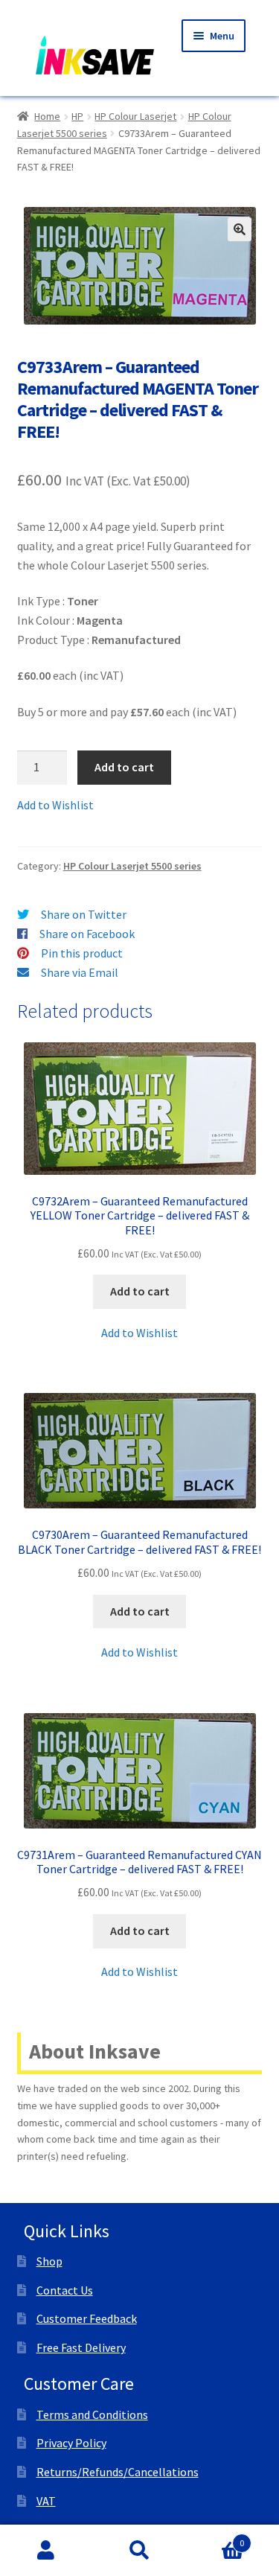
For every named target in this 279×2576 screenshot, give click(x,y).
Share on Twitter (84, 914)
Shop (49, 2261)
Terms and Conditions (92, 2414)
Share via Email (80, 972)
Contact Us (65, 2290)
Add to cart (124, 767)
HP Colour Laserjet (135, 116)
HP (77, 116)
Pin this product (82, 953)
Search (139, 2551)
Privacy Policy (71, 2443)
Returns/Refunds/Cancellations (118, 2472)
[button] (240, 229)
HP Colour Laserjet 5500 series (132, 866)
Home (47, 116)
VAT (46, 2501)
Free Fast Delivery (81, 2347)
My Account (46, 2551)
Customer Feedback (87, 2318)
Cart (215, 2538)
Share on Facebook (87, 934)
